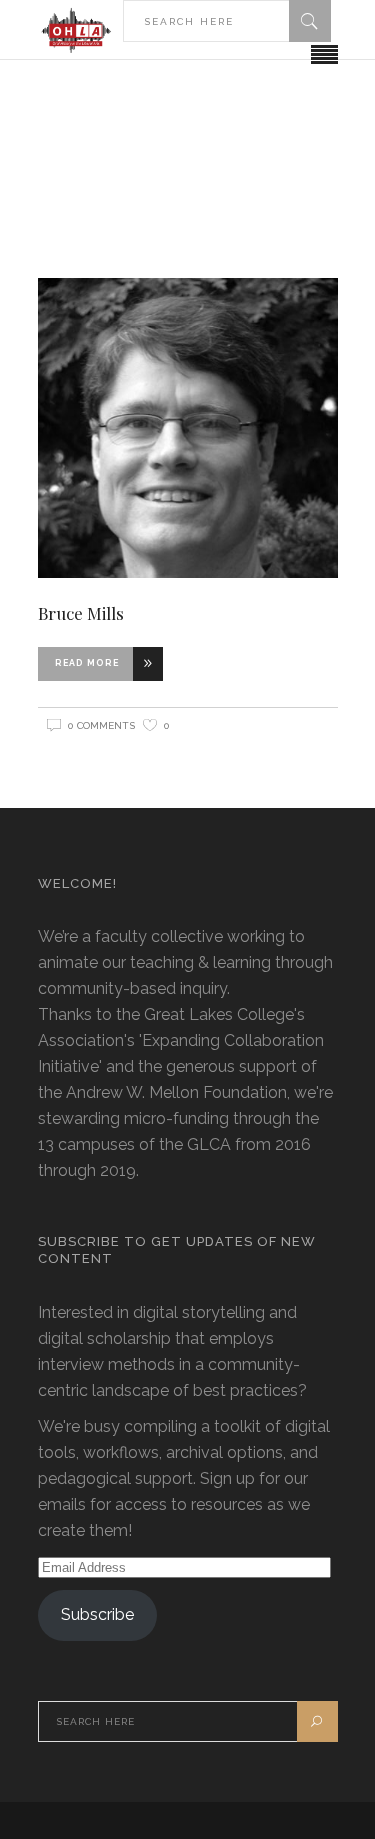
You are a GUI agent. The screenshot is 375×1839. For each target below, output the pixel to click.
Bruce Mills (81, 613)
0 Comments (101, 725)
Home (176, 157)
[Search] (310, 21)
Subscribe (97, 1614)
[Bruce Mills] (188, 427)
